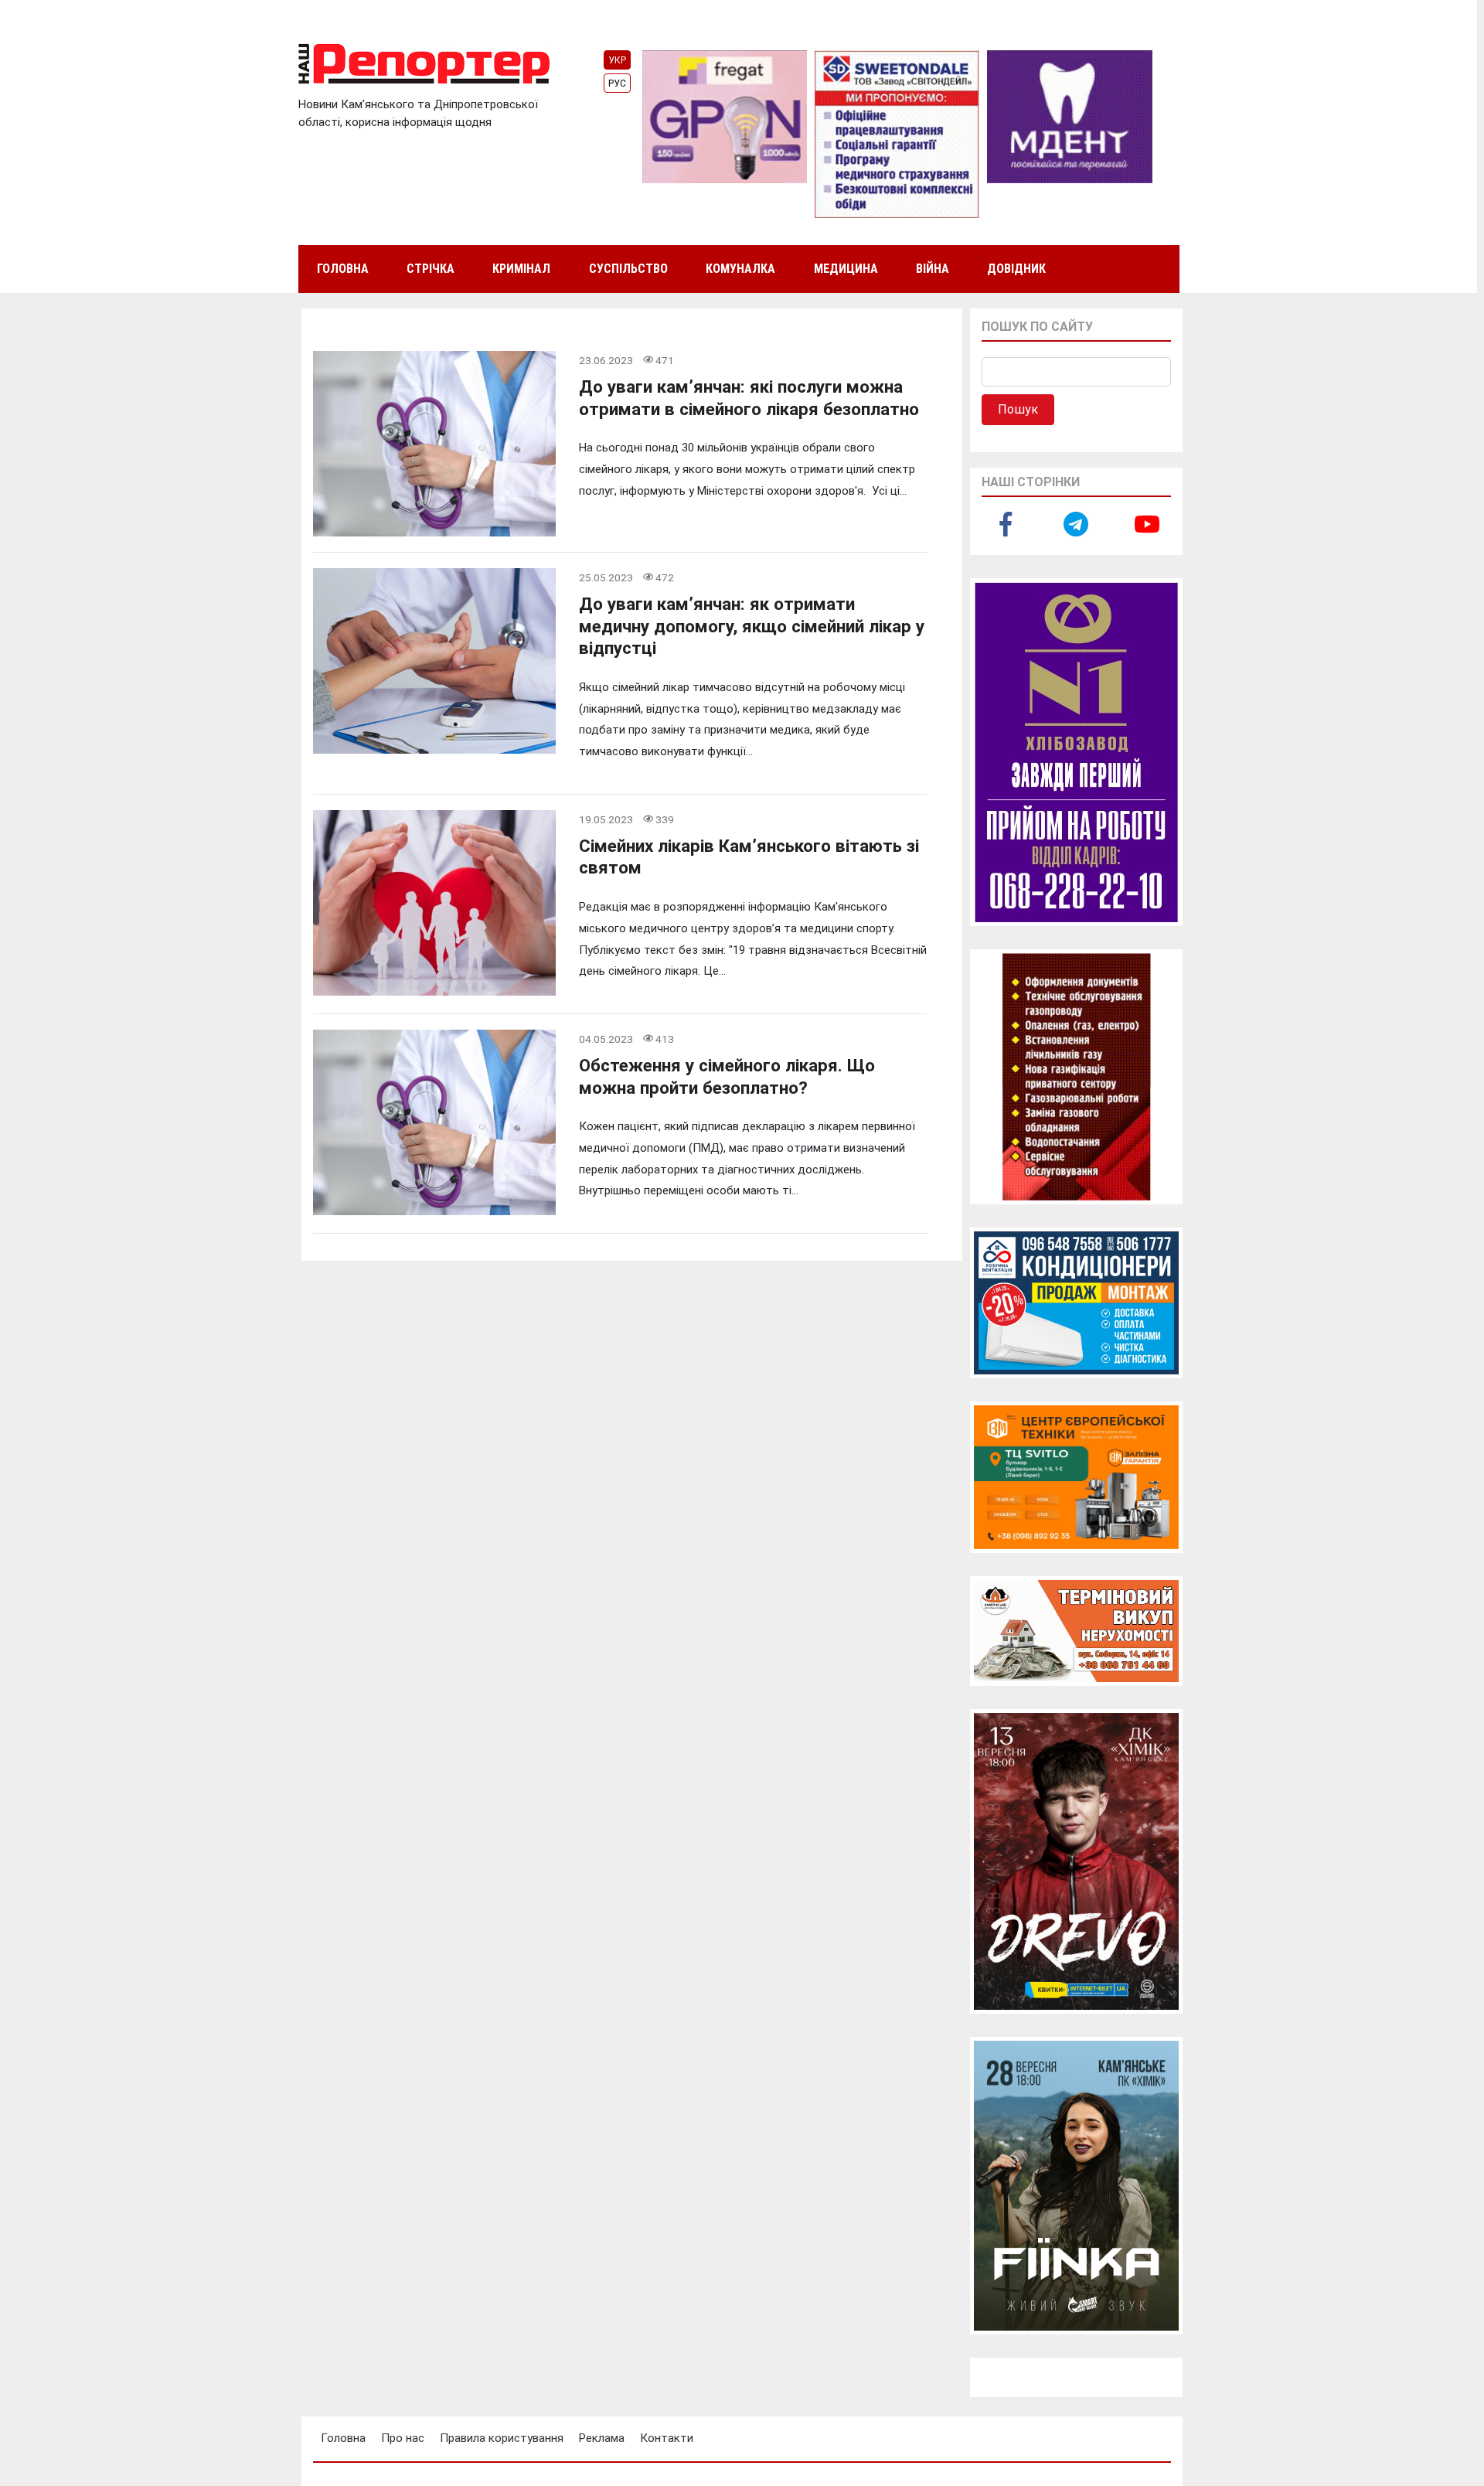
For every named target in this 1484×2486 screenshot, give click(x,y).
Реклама (602, 2438)
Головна (343, 269)
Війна (933, 269)
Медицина (846, 269)
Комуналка (740, 269)
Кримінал (521, 269)
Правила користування (502, 2438)
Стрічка (431, 269)
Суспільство (628, 269)
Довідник (1016, 269)
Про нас (403, 2438)
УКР (617, 60)
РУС (617, 83)
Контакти (667, 2438)
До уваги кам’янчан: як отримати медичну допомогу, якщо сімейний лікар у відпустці (752, 626)
